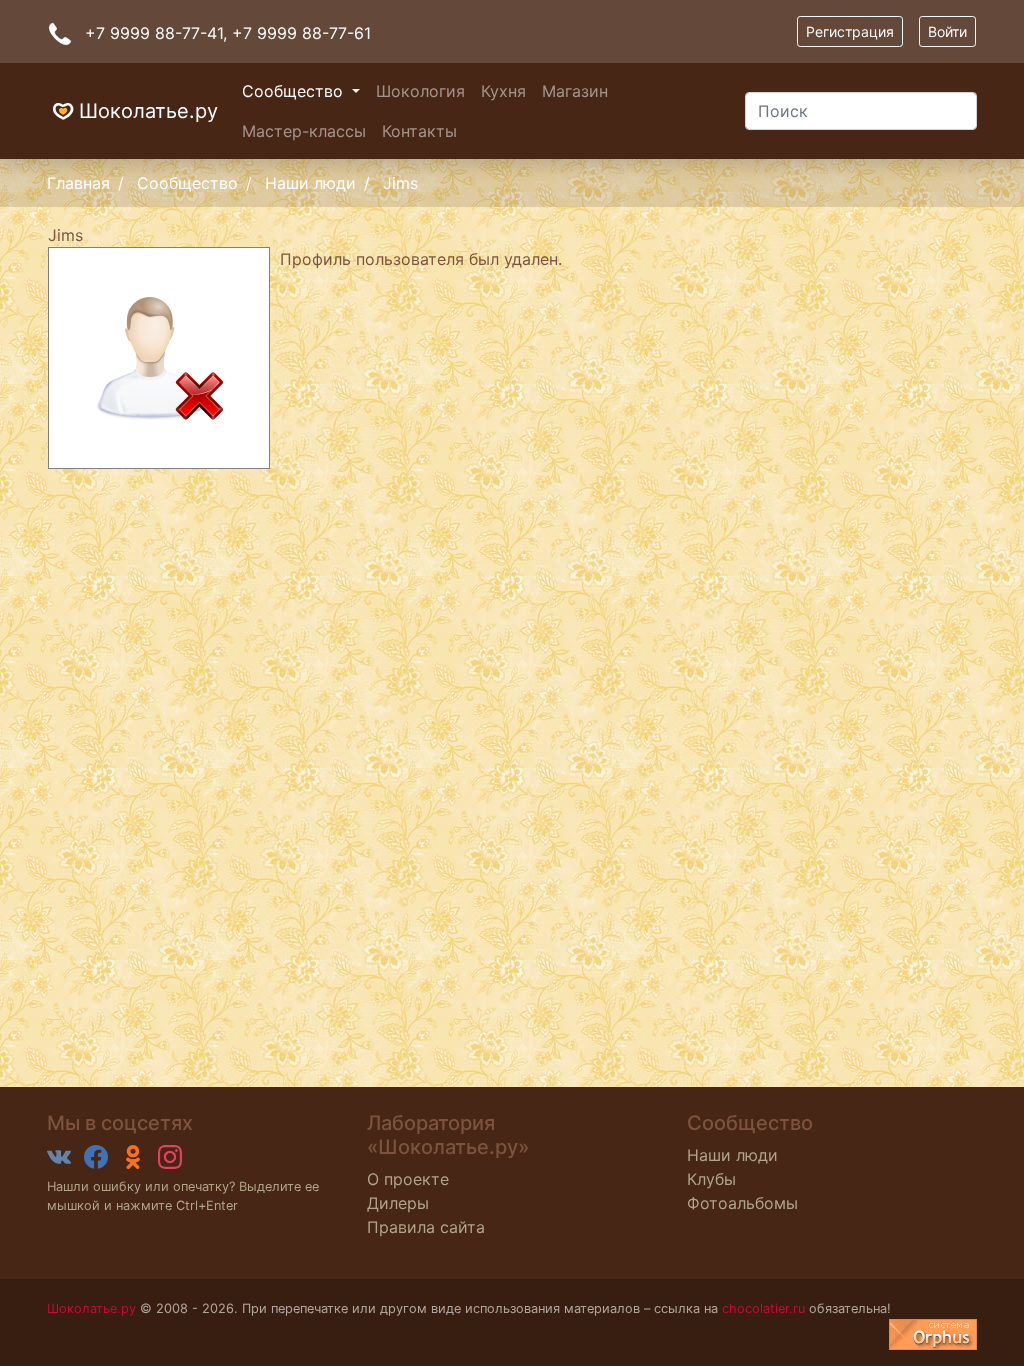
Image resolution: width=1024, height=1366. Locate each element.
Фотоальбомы (742, 1203)
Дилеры (398, 1203)
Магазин (575, 91)
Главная (78, 183)
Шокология (420, 91)
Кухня (503, 91)
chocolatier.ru (763, 1308)
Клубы (711, 1179)
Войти (947, 31)
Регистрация (850, 31)
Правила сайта (426, 1227)
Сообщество (295, 91)
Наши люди (310, 183)
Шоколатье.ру (148, 111)
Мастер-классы (304, 131)
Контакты (419, 131)
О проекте (408, 1179)
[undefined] (933, 1334)
